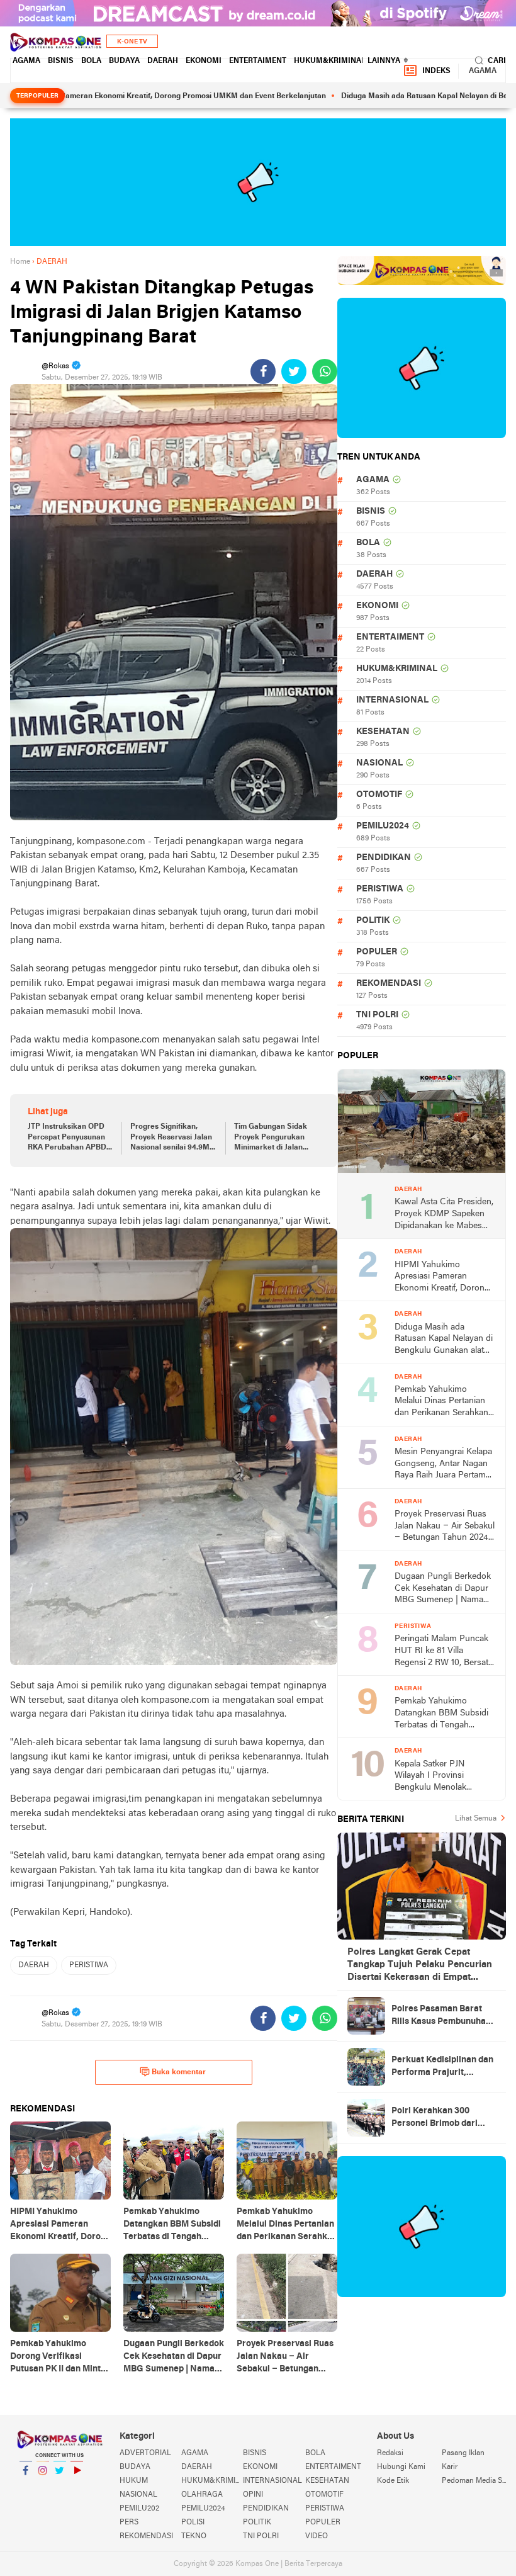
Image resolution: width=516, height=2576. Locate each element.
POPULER (377, 952)
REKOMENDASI (389, 984)
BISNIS (61, 61)
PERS (129, 2522)
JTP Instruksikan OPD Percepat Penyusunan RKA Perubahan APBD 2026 (67, 1138)
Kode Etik (393, 2481)
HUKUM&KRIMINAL (330, 61)
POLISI (193, 2522)
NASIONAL (379, 763)
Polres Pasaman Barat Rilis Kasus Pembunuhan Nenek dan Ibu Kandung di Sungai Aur (441, 2016)
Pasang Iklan (463, 2453)
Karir (450, 2467)
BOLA (91, 61)
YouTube (77, 2487)
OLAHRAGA (202, 2495)
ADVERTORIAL (145, 2453)
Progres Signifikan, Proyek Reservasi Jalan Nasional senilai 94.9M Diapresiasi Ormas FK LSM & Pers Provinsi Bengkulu (171, 1138)
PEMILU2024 (383, 826)
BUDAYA (124, 61)
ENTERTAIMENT (258, 61)
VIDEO (317, 2536)
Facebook (26, 2487)
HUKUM (134, 2481)
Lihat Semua (476, 1819)
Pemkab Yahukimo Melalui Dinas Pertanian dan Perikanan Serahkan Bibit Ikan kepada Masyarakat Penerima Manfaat (441, 1402)
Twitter (60, 2487)
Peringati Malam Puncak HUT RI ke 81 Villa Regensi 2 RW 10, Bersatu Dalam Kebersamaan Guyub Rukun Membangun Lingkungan (444, 1652)
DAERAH (163, 61)
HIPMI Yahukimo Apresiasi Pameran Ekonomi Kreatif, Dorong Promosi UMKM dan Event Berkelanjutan (442, 1278)
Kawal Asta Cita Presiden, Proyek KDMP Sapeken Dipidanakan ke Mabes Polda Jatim (444, 1215)
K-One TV (132, 42)
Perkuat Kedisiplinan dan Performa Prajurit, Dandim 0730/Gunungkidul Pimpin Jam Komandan (442, 2067)
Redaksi (390, 2453)
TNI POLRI (377, 1015)
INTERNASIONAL (392, 700)
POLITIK (373, 921)
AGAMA (26, 61)
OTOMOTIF (379, 795)
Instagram (43, 2487)
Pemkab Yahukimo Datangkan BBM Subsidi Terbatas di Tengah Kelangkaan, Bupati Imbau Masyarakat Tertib (442, 1714)
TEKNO (194, 2536)
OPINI (253, 2495)
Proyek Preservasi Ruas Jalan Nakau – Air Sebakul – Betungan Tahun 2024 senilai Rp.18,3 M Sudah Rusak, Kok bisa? (445, 1527)
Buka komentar (179, 2072)
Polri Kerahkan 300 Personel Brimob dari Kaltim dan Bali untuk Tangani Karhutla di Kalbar (435, 2118)
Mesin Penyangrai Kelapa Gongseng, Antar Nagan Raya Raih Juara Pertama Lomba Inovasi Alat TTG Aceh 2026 (443, 1465)
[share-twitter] (294, 371)
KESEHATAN (383, 732)
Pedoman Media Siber (474, 2481)
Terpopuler (37, 96)
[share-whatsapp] (325, 371)
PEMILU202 (139, 2509)
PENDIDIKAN (384, 858)
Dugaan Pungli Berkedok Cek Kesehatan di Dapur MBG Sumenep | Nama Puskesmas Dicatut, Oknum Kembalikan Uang (444, 1589)
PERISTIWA (89, 1965)
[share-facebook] (263, 371)
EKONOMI (204, 61)
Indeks (436, 71)
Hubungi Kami (401, 2467)
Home (20, 262)
